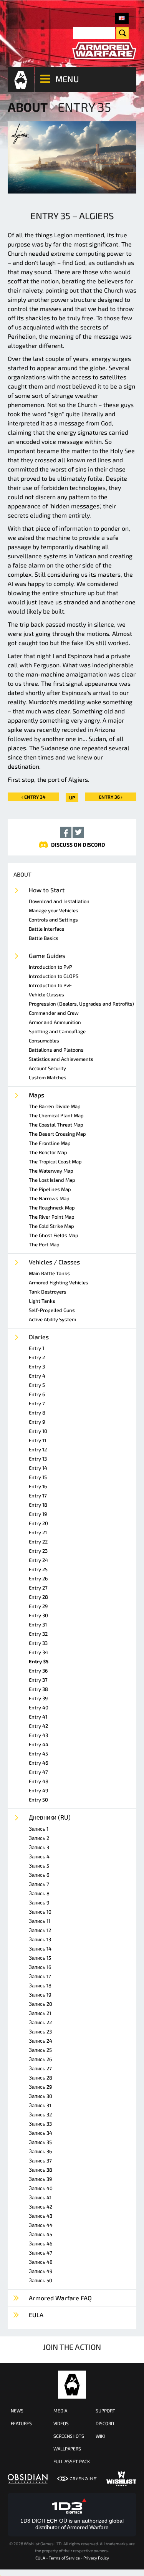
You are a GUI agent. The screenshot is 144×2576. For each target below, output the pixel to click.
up (72, 797)
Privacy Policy (96, 2558)
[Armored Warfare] (104, 51)
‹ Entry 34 (34, 797)
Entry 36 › (111, 797)
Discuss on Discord (78, 845)
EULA (40, 2558)
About (28, 107)
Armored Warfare (72, 2385)
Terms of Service (64, 2558)
